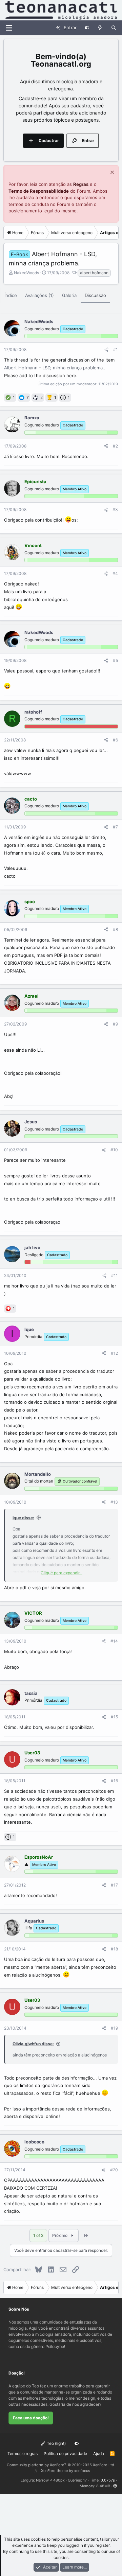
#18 (114, 1949)
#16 (114, 1781)
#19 (114, 2028)
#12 (114, 1353)
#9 (115, 1024)
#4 (115, 573)
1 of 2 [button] (38, 2235)
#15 (114, 1717)
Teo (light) (56, 2443)
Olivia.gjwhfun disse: (33, 2044)
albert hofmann (94, 273)
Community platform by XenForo (61, 2465)
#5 (115, 660)
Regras (81, 184)
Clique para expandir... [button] (62, 1573)
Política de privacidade (65, 2454)
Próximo (60, 2235)
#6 (115, 740)
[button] (115, 2486)
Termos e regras (23, 2454)
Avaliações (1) (39, 295)
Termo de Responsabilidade (39, 191)
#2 (115, 446)
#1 (116, 349)
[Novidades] (100, 28)
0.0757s (108, 2480)
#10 (114, 1150)
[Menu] (9, 28)
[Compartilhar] (106, 350)
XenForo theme (54, 2471)
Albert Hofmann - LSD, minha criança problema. (54, 368)
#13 (114, 1502)
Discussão (95, 295)
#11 (115, 1275)
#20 (114, 2170)
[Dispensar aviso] (111, 173)
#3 (115, 510)
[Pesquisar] (114, 28)
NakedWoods (26, 273)
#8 (115, 930)
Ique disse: (23, 1518)
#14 (114, 1641)
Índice (11, 295)
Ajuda (99, 2454)
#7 (115, 827)
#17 (114, 1885)
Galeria (69, 295)
